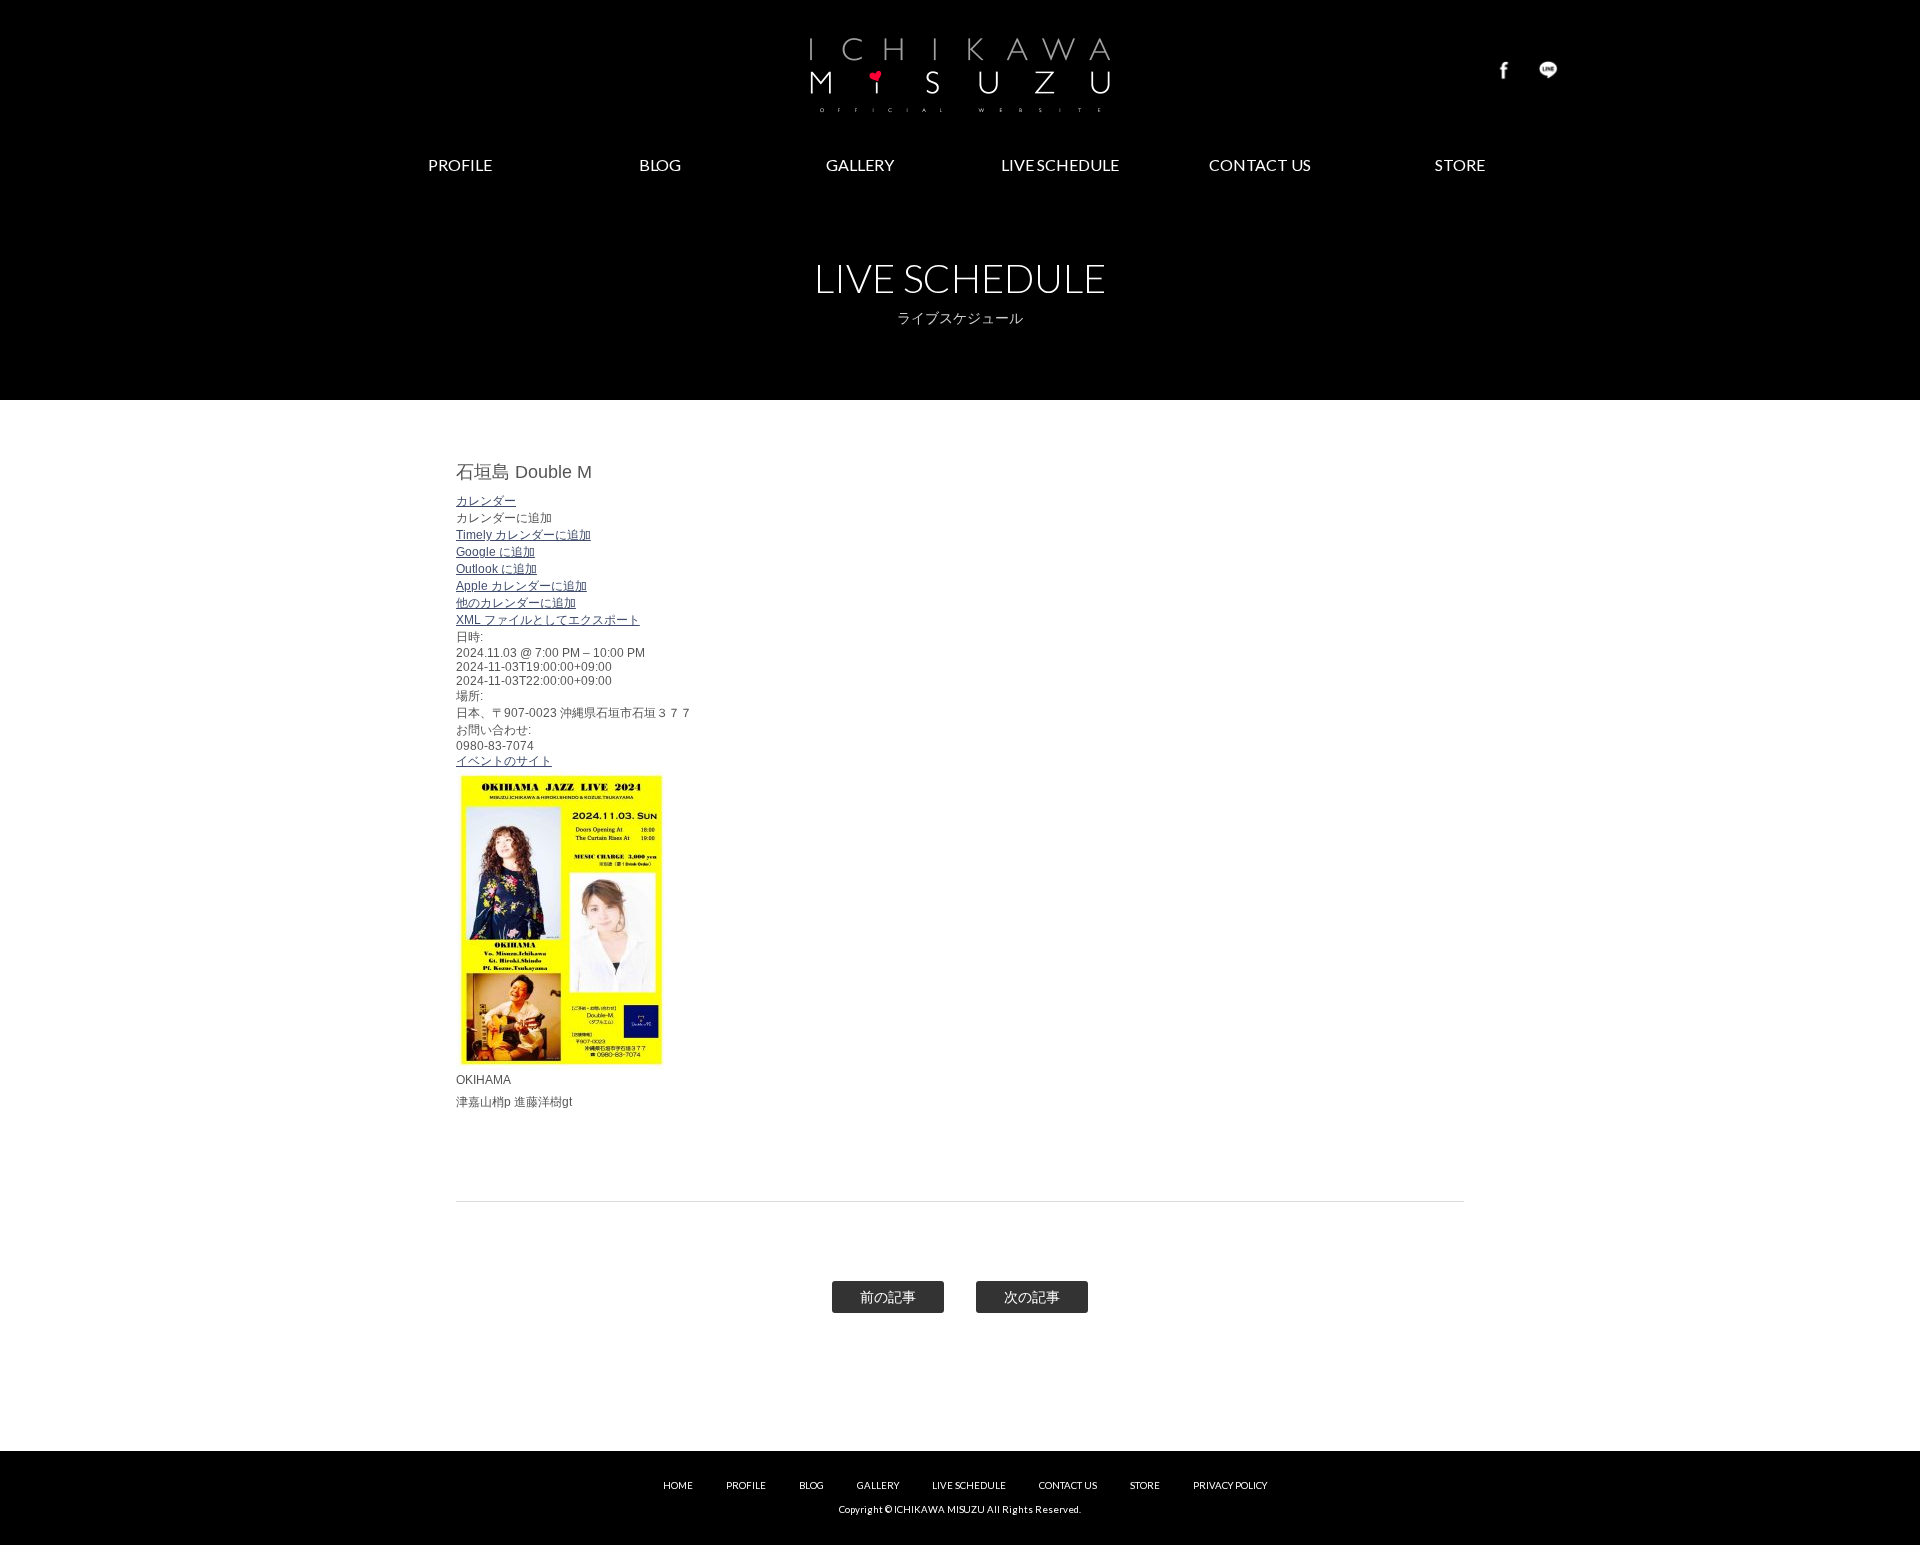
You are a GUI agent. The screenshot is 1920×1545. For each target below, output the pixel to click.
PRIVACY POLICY (1230, 1485)
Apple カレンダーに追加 (521, 586)
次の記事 (1032, 1297)
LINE (1548, 70)
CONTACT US (1068, 1485)
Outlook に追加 (496, 569)
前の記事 (888, 1297)
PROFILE (746, 1485)
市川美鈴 (960, 70)
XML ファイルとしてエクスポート (548, 620)
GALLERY (878, 1485)
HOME (678, 1485)
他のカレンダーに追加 (516, 603)
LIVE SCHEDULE (969, 1485)
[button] (504, 518)
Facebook (1504, 70)
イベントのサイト (504, 761)
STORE (1145, 1485)
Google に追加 (495, 552)
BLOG (811, 1485)
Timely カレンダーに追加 (523, 535)
